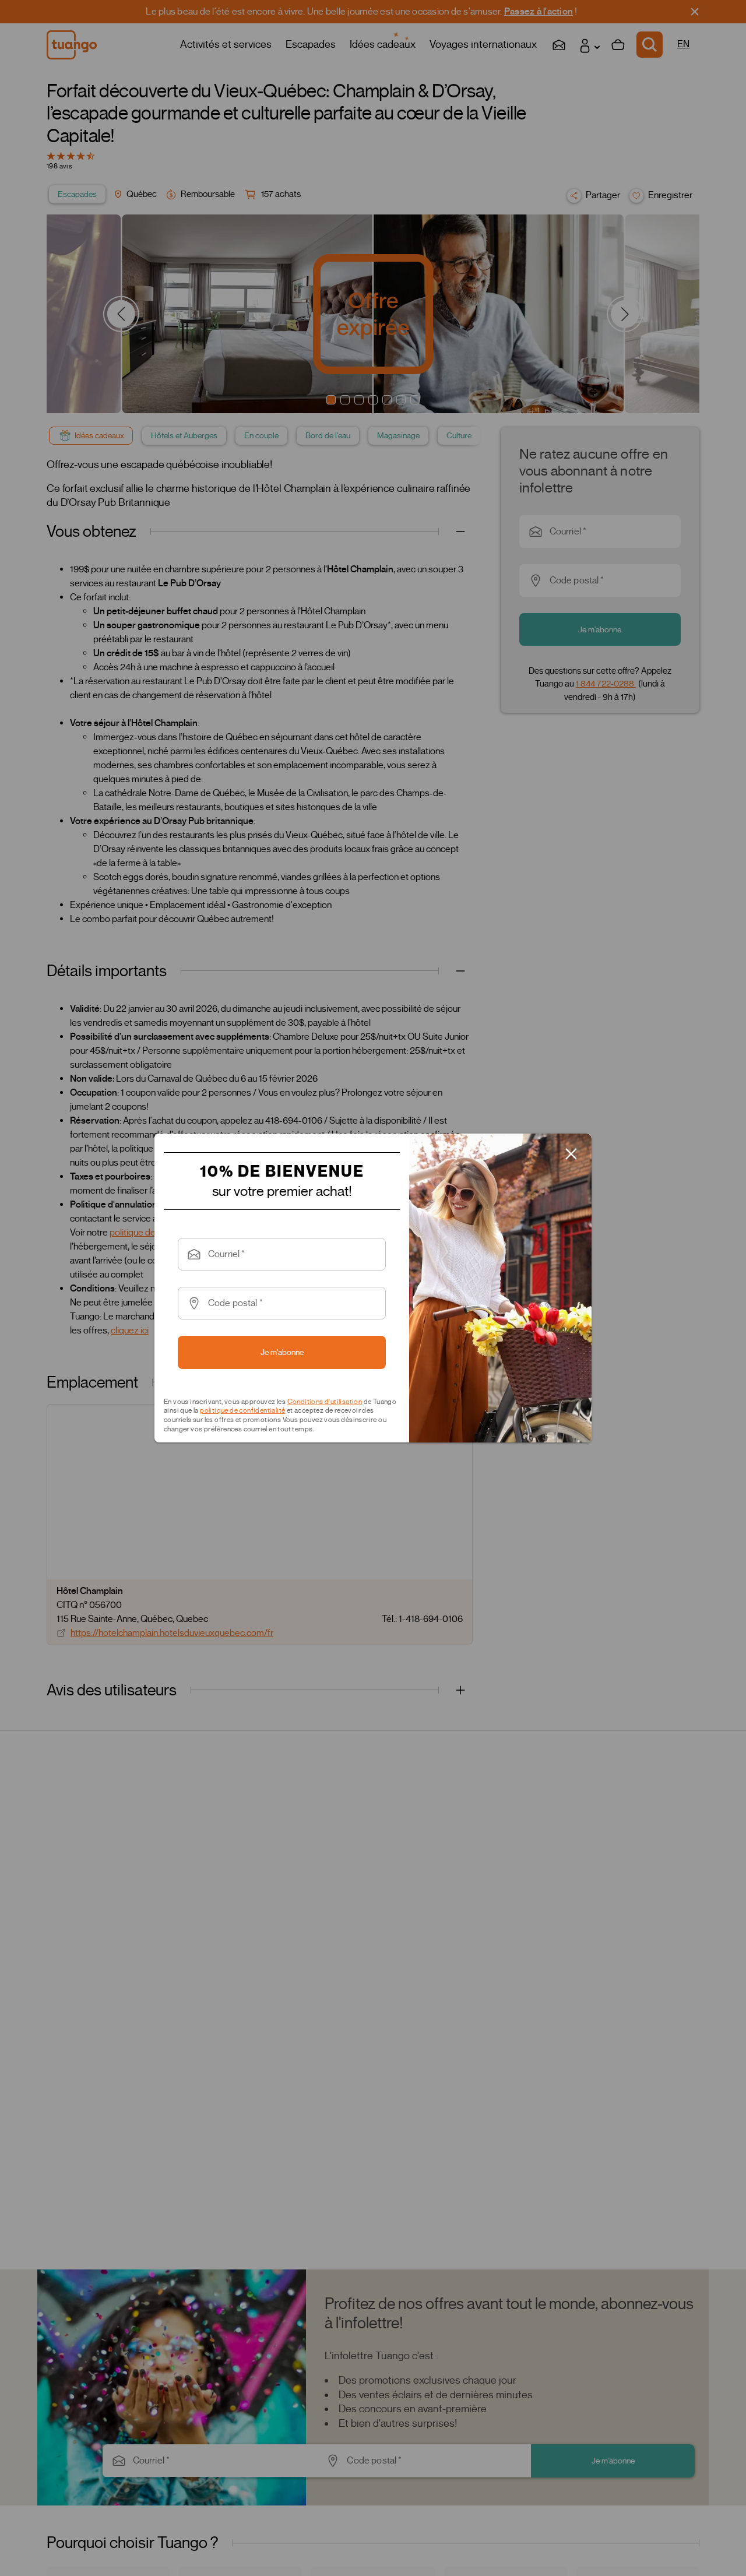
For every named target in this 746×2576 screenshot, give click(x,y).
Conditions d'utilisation (325, 1401)
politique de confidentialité (242, 1410)
